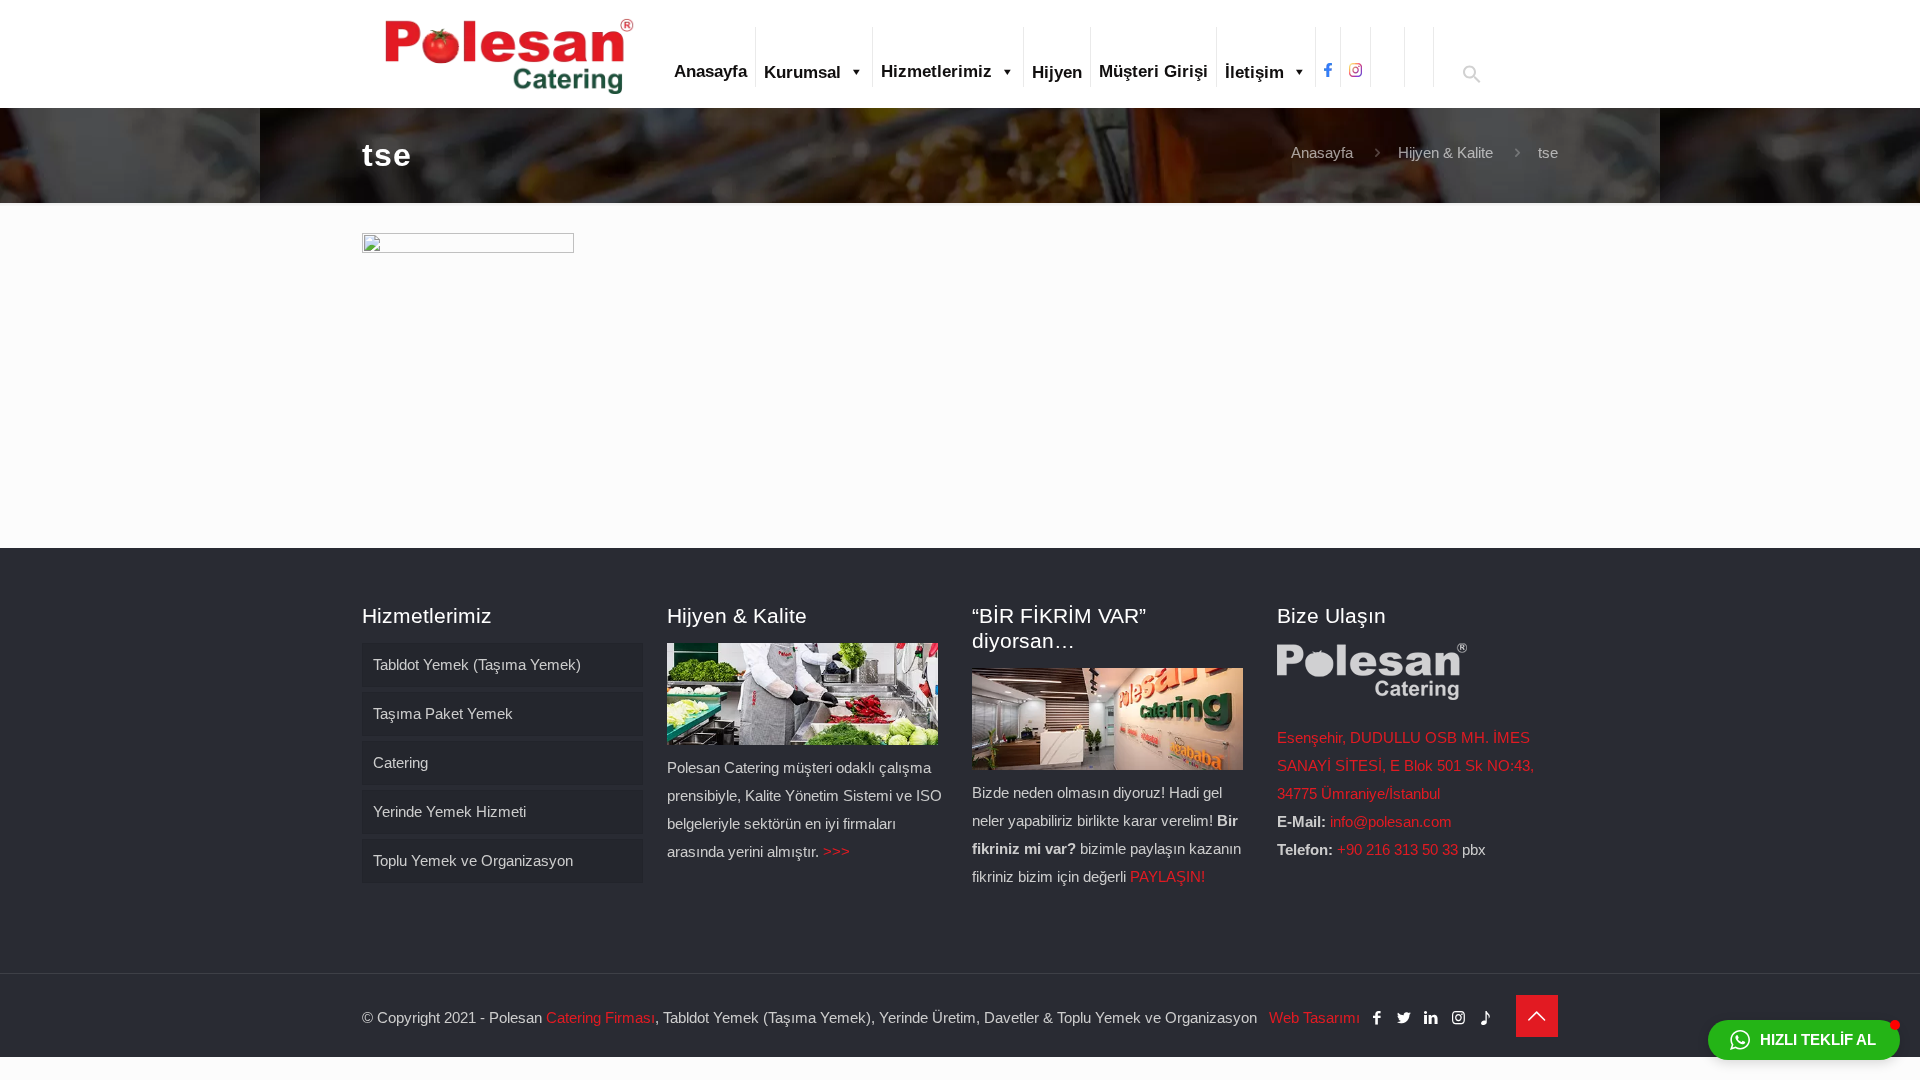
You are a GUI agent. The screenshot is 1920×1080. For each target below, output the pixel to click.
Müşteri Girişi (1153, 71)
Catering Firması (600, 1017)
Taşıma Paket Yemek (443, 713)
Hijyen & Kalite (1445, 152)
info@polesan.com (1391, 821)
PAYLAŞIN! (1167, 876)
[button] (1472, 79)
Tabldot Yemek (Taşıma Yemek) (477, 664)
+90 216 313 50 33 (1397, 849)
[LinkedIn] (1431, 1017)
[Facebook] (1377, 1017)
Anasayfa (710, 71)
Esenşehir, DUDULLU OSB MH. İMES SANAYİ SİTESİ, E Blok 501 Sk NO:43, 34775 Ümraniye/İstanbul (1405, 765)
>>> (836, 851)
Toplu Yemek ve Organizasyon (473, 860)
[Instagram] (1458, 1017)
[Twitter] (1404, 1017)
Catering (400, 762)
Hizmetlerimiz (936, 71)
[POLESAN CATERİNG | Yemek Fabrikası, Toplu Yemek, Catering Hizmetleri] (509, 53)
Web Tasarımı (1314, 1017)
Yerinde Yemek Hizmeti (449, 811)
